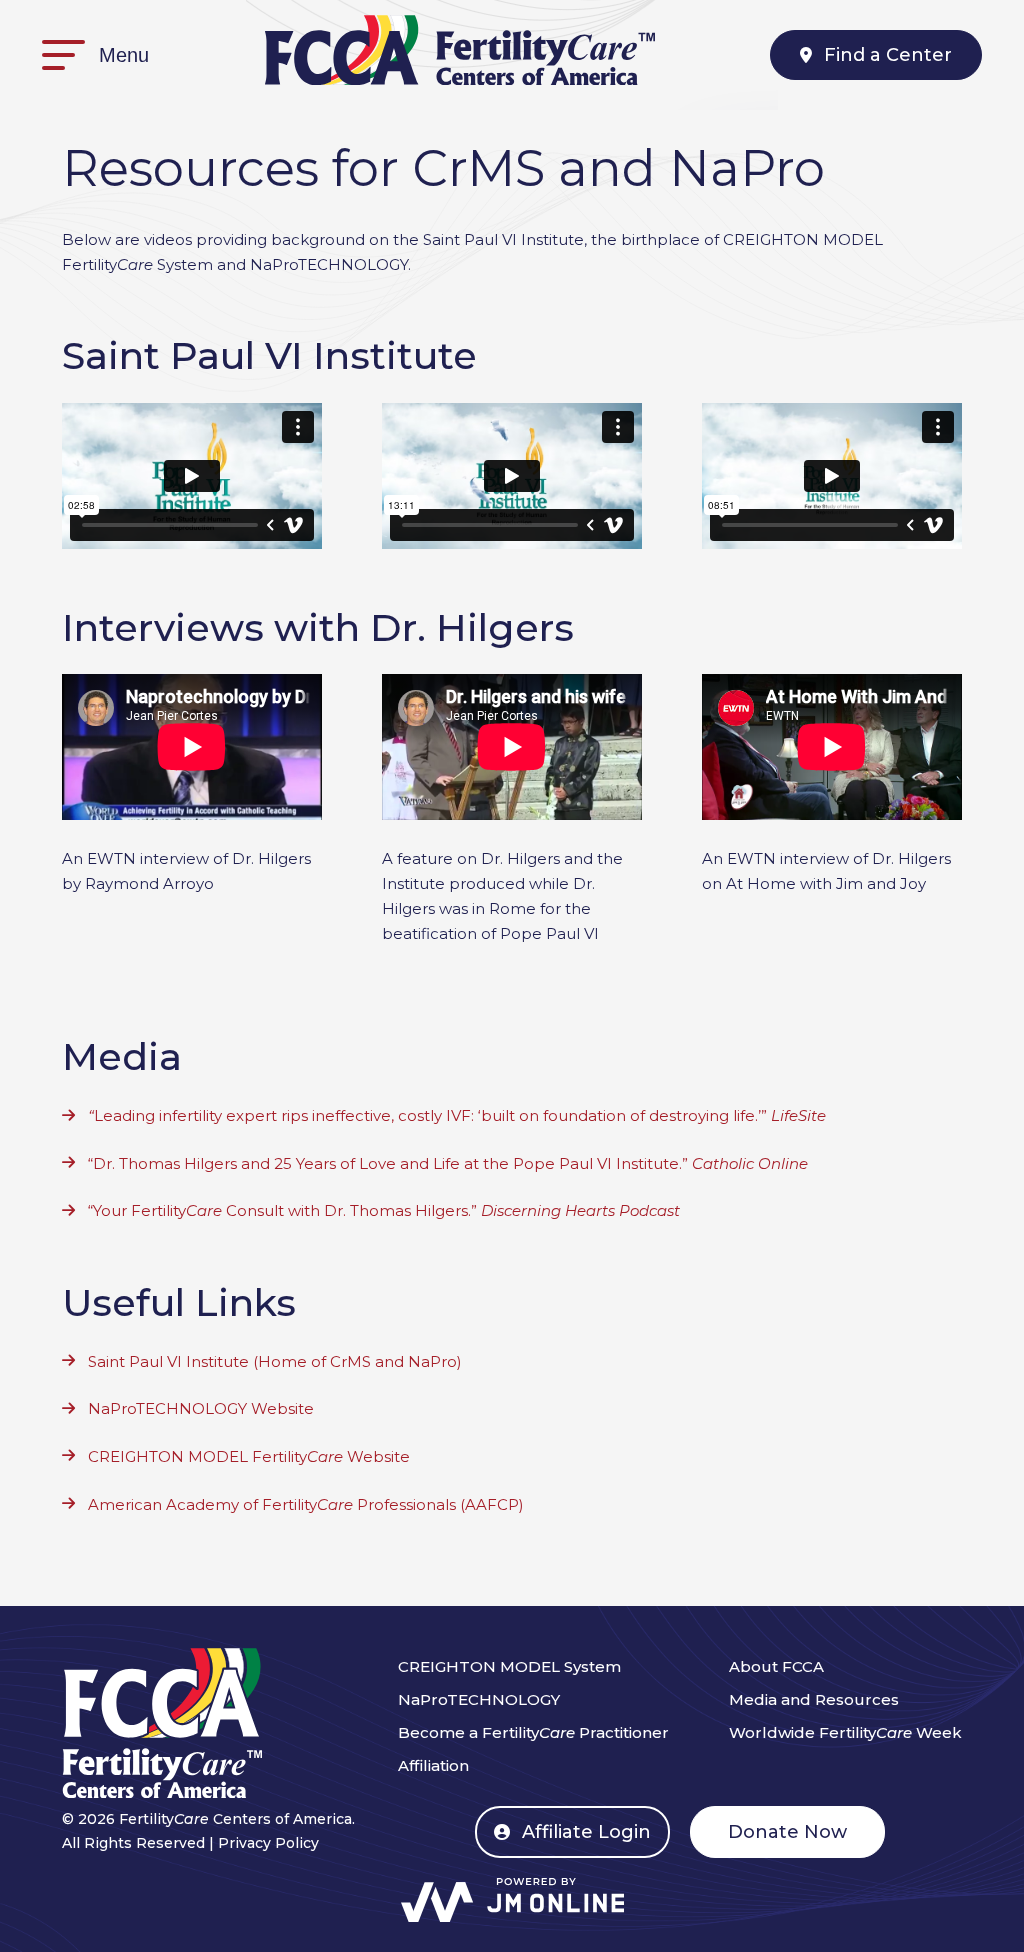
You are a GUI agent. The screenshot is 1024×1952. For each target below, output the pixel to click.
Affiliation (433, 1765)
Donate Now (787, 1832)
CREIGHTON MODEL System (509, 1666)
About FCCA (776, 1666)
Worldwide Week (845, 1732)
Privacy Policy (268, 1843)
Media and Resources (814, 1699)
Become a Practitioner (533, 1732)
